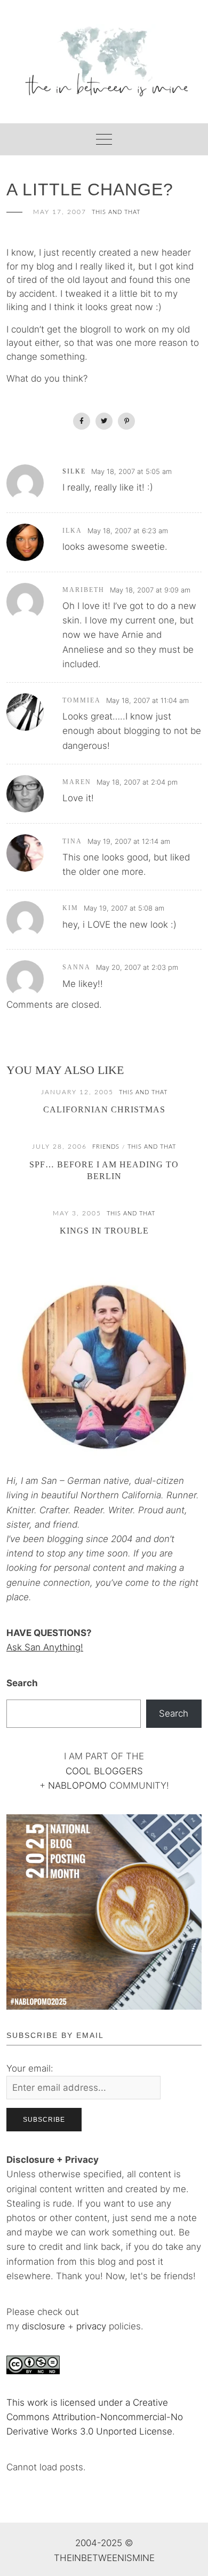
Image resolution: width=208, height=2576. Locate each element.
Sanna (77, 967)
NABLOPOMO (77, 1785)
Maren (77, 782)
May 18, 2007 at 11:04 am (147, 700)
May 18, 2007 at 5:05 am (131, 471)
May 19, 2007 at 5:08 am (124, 908)
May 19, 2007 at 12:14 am (129, 841)
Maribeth (83, 590)
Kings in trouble (104, 1231)
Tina (72, 841)
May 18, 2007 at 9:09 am (150, 590)
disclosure (43, 2326)
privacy (93, 2326)
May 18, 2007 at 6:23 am (128, 531)
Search (22, 1683)
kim (70, 908)
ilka (72, 531)
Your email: (30, 2068)
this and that (116, 212)
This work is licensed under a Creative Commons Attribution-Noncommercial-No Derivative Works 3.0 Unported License (95, 2417)
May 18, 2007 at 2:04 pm (137, 782)
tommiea (82, 700)
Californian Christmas (104, 1109)
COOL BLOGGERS (104, 1771)
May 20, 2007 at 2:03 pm (137, 967)
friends (106, 1147)
